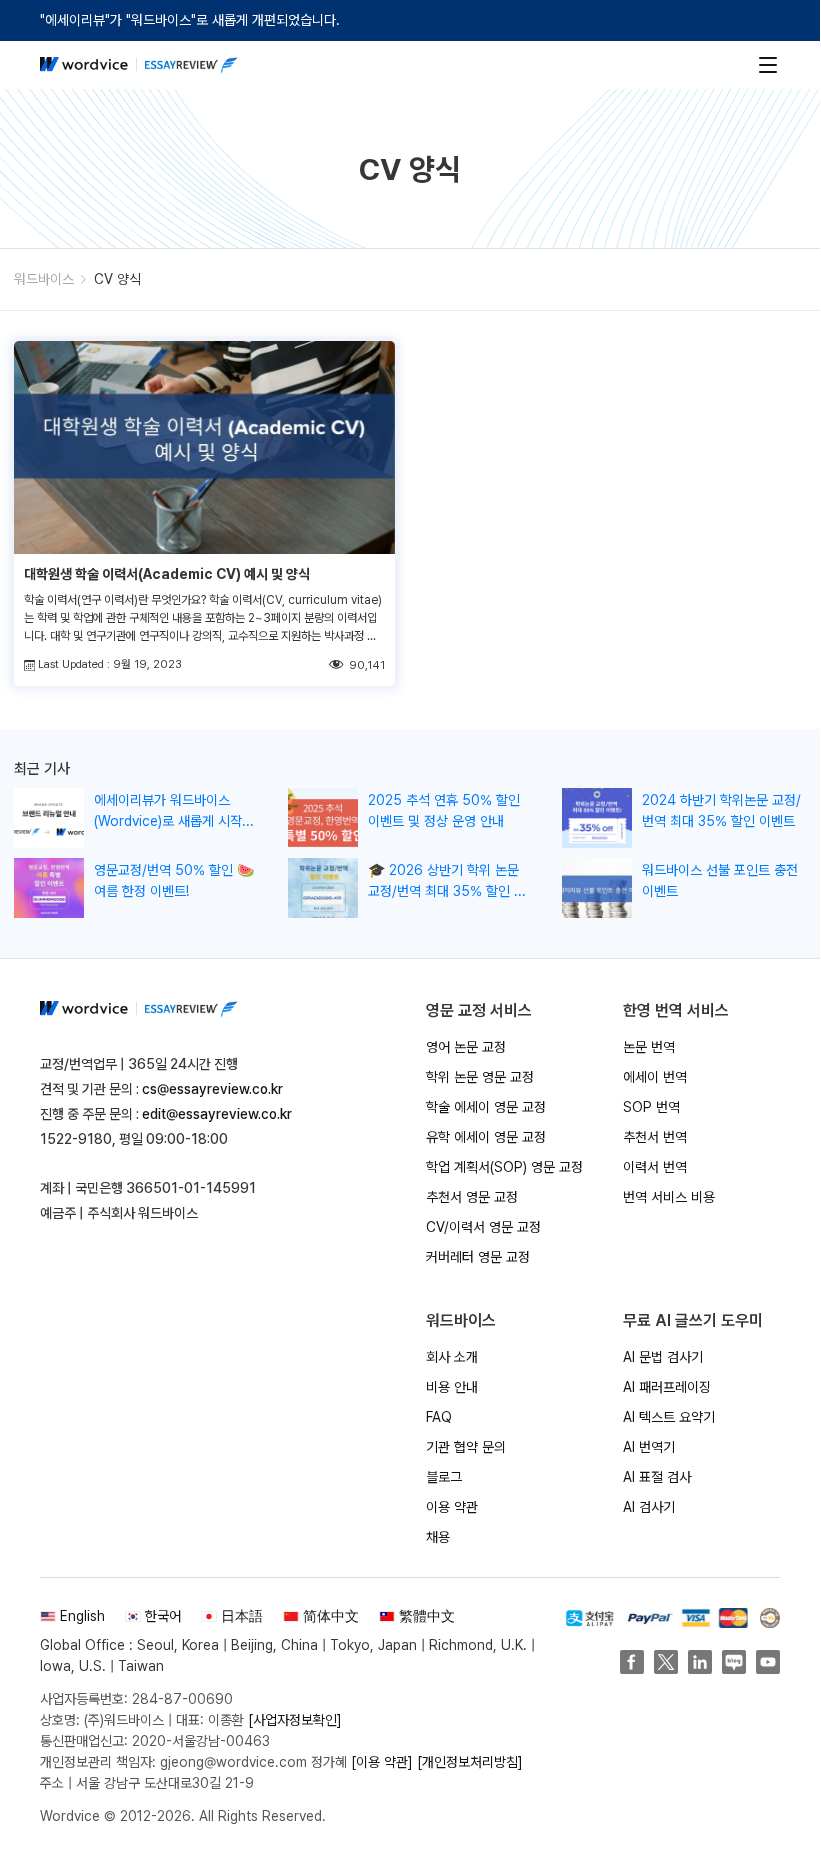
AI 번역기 (649, 1447)
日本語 (242, 1616)
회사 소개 (452, 1357)
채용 (438, 1537)
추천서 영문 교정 (472, 1197)
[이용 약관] (382, 1762)
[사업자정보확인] (295, 1720)
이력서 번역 (655, 1167)
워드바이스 (44, 279)
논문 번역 (649, 1047)
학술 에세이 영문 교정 (486, 1107)
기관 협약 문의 (466, 1447)
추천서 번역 (655, 1137)
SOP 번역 (651, 1107)
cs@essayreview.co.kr (212, 1089)
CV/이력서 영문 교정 (483, 1227)
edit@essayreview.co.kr (217, 1114)
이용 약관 (452, 1507)
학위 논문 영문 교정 (480, 1077)
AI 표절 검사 (657, 1477)
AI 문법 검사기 (663, 1357)
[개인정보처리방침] (470, 1762)
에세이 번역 (655, 1077)
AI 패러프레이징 (667, 1387)
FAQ (439, 1417)
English (82, 1616)
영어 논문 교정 (466, 1047)
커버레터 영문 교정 (478, 1257)
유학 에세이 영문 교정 (486, 1137)
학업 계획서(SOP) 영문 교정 (504, 1167)
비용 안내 (452, 1387)
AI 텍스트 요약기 (669, 1417)
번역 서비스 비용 (669, 1197)
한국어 (163, 1616)
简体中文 (331, 1616)
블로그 (444, 1477)
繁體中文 (427, 1616)
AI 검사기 (649, 1507)
